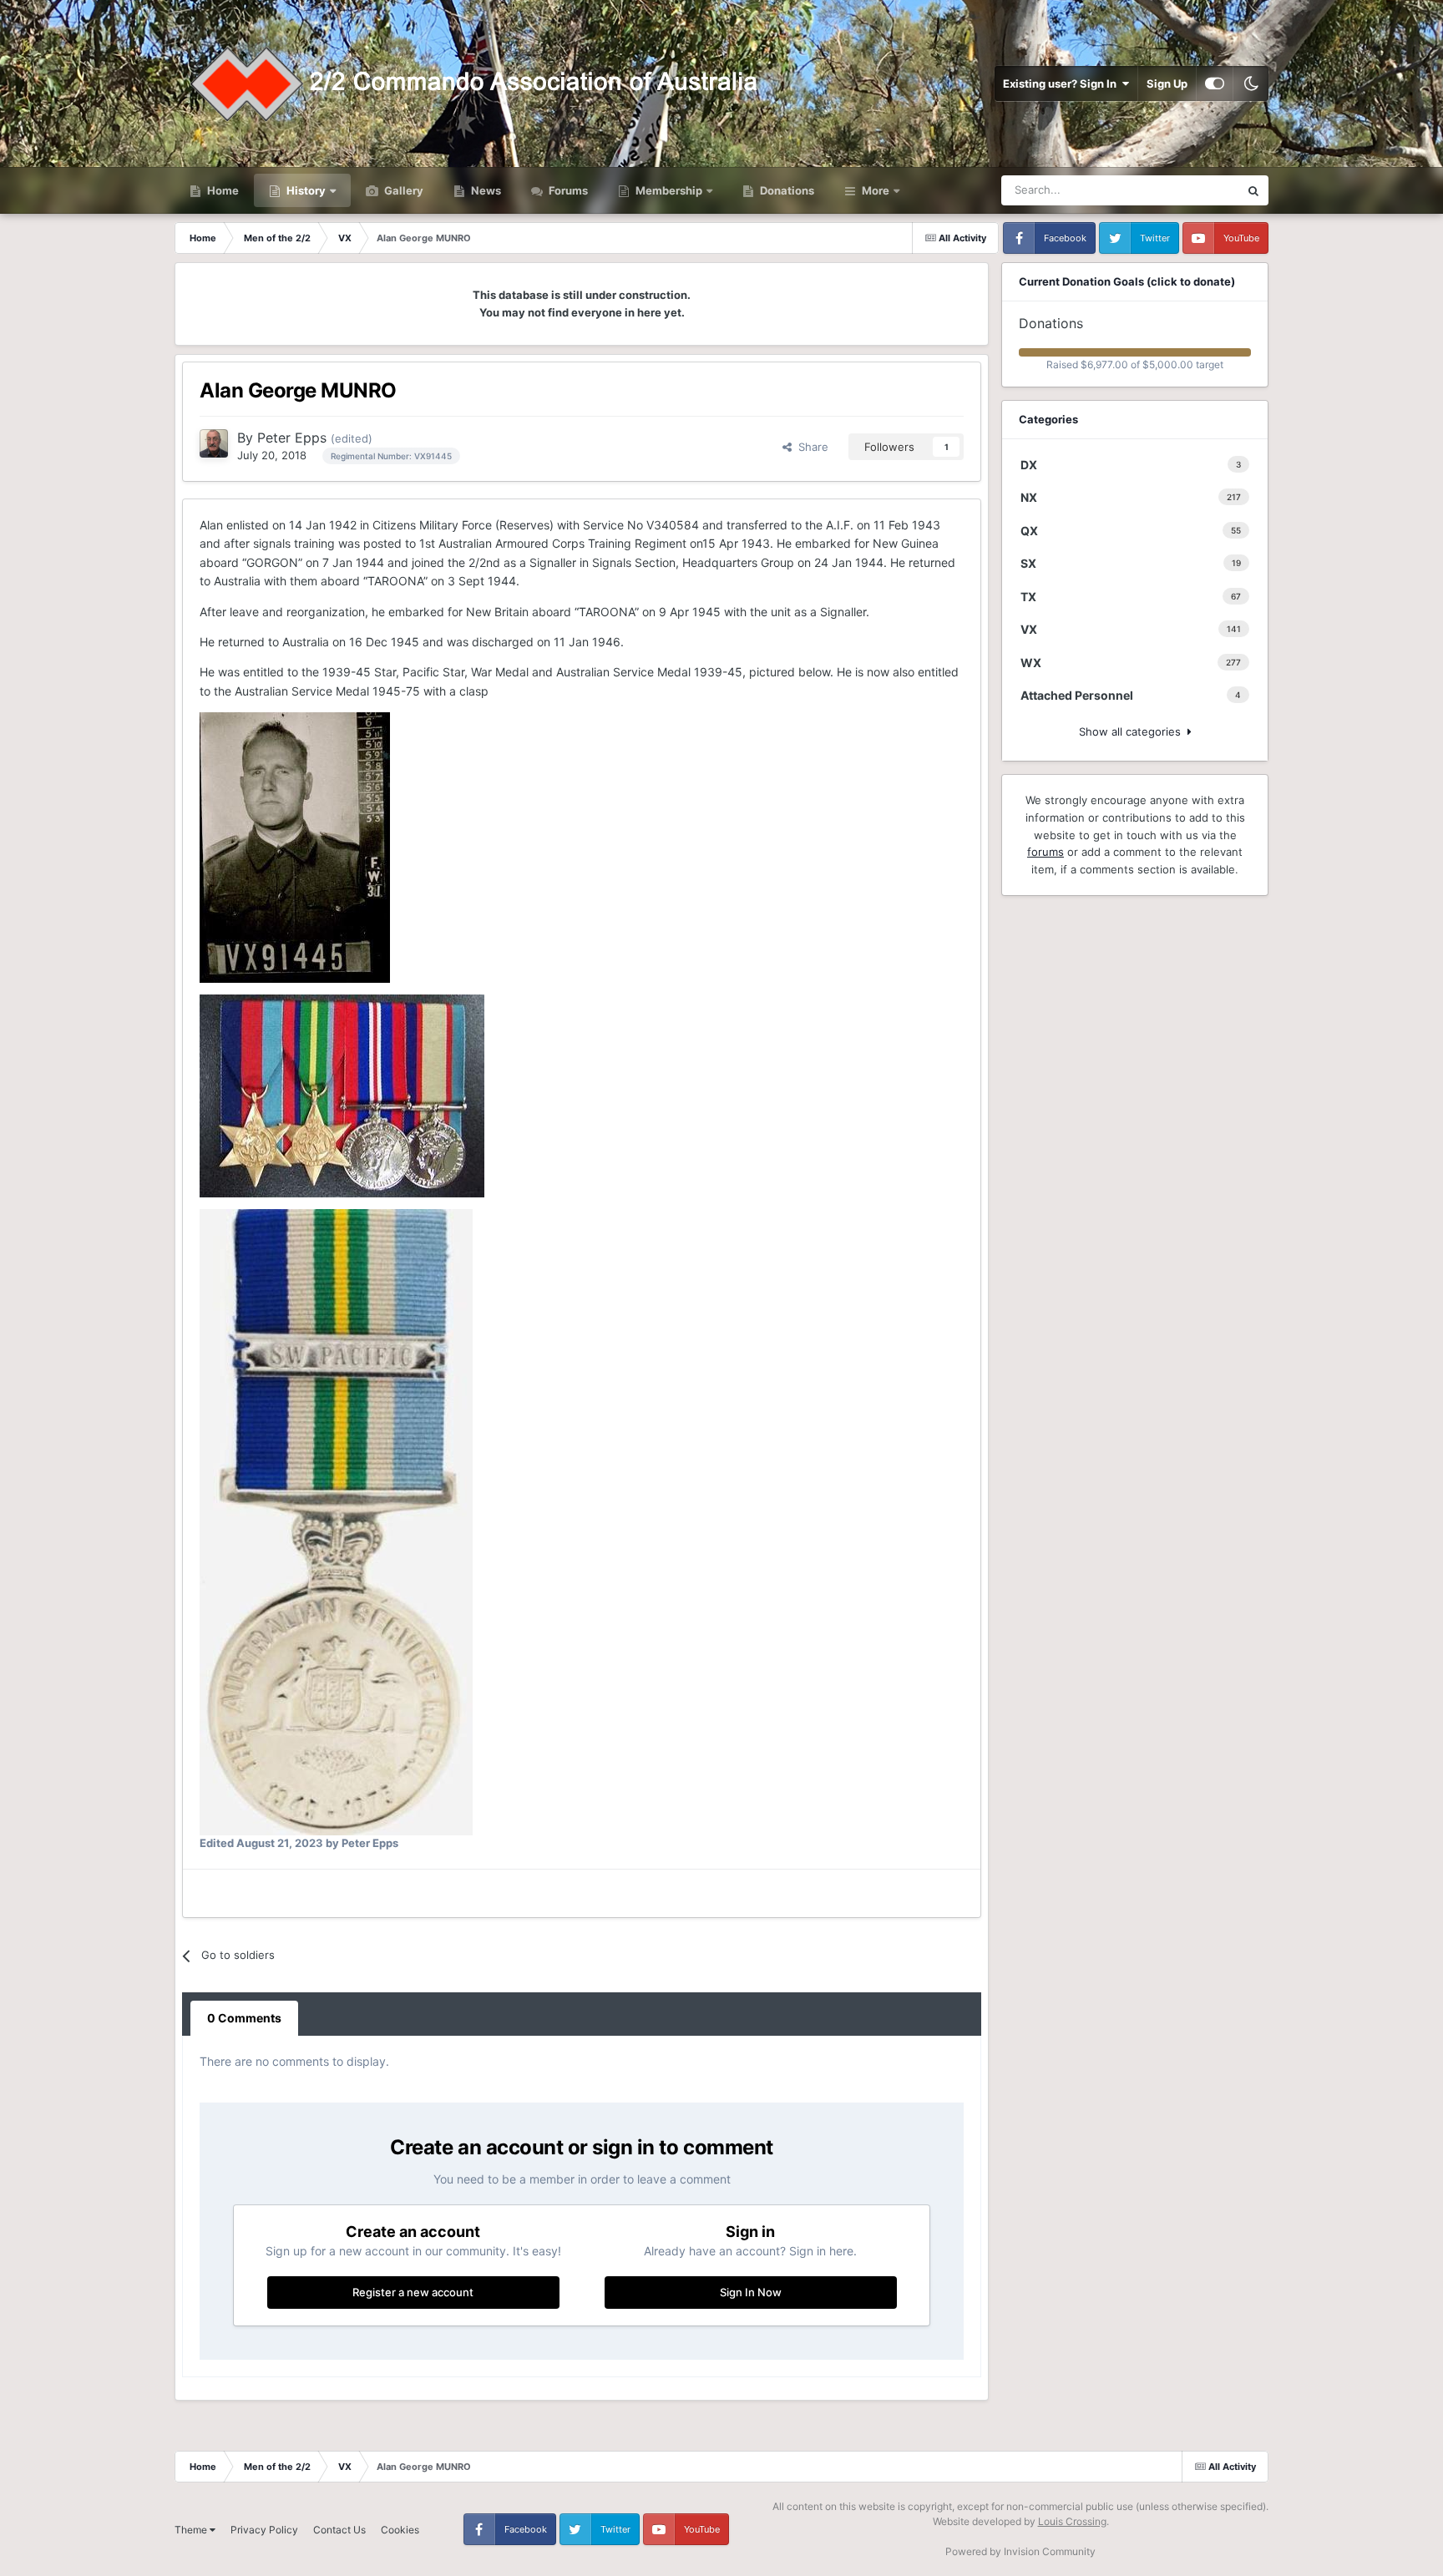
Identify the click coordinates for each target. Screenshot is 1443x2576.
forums (1046, 852)
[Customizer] (1215, 84)
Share (810, 447)
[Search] (1253, 190)
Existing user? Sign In (1062, 84)
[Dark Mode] (1251, 84)
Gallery (403, 190)
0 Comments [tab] (244, 2018)
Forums (567, 190)
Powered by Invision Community (1020, 2551)
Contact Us (339, 2530)
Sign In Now (751, 2292)
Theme (192, 2530)
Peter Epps (292, 438)
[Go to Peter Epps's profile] (214, 443)
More (876, 190)
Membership (669, 190)
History (306, 190)
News (485, 190)
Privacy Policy (264, 2530)
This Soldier (1188, 190)
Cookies (400, 2530)
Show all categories (1133, 731)
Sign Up (1167, 84)
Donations (786, 190)
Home (222, 190)
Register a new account (413, 2292)
